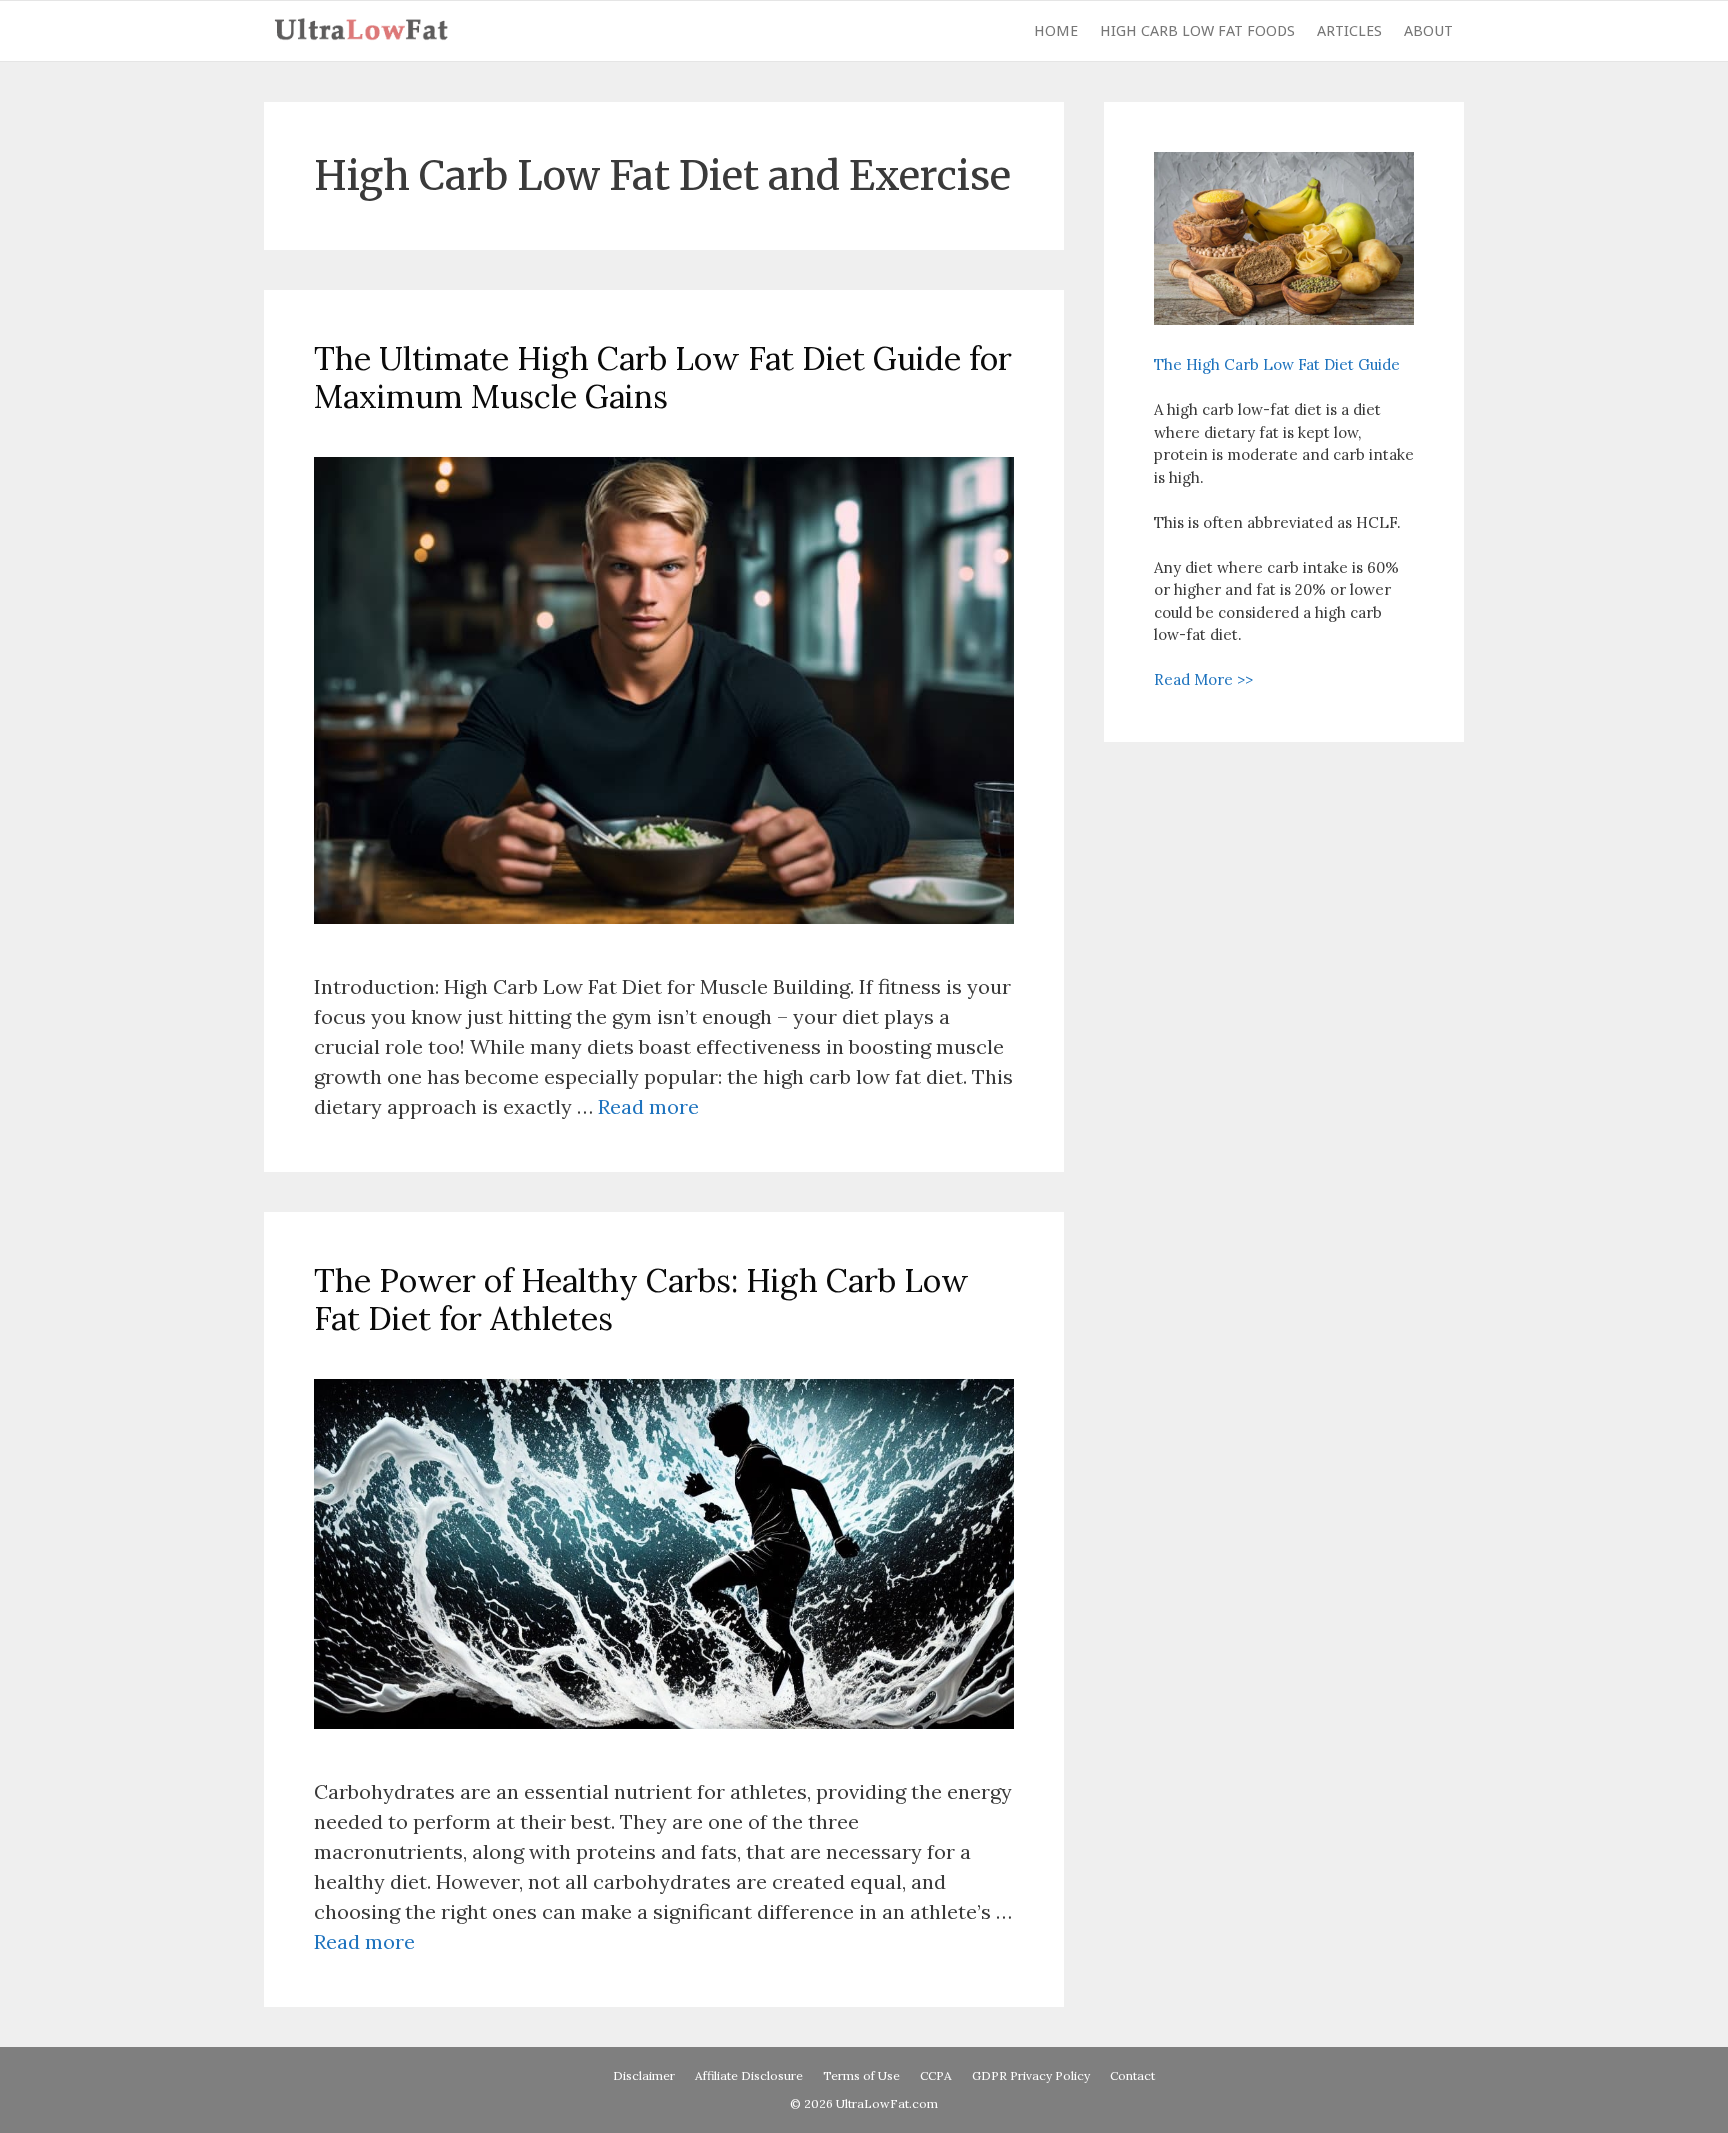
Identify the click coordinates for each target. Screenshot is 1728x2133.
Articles (1349, 31)
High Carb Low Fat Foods (1197, 31)
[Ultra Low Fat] (366, 31)
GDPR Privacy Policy (1031, 2075)
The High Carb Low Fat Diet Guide (1277, 364)
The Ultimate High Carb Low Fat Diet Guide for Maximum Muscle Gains (663, 377)
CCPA (936, 2075)
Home (1056, 31)
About (1428, 31)
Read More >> (1203, 679)
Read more (648, 1106)
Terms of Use (861, 2075)
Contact (1132, 2075)
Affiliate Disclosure (749, 2075)
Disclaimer (644, 2075)
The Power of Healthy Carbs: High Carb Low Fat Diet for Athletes (641, 1299)
